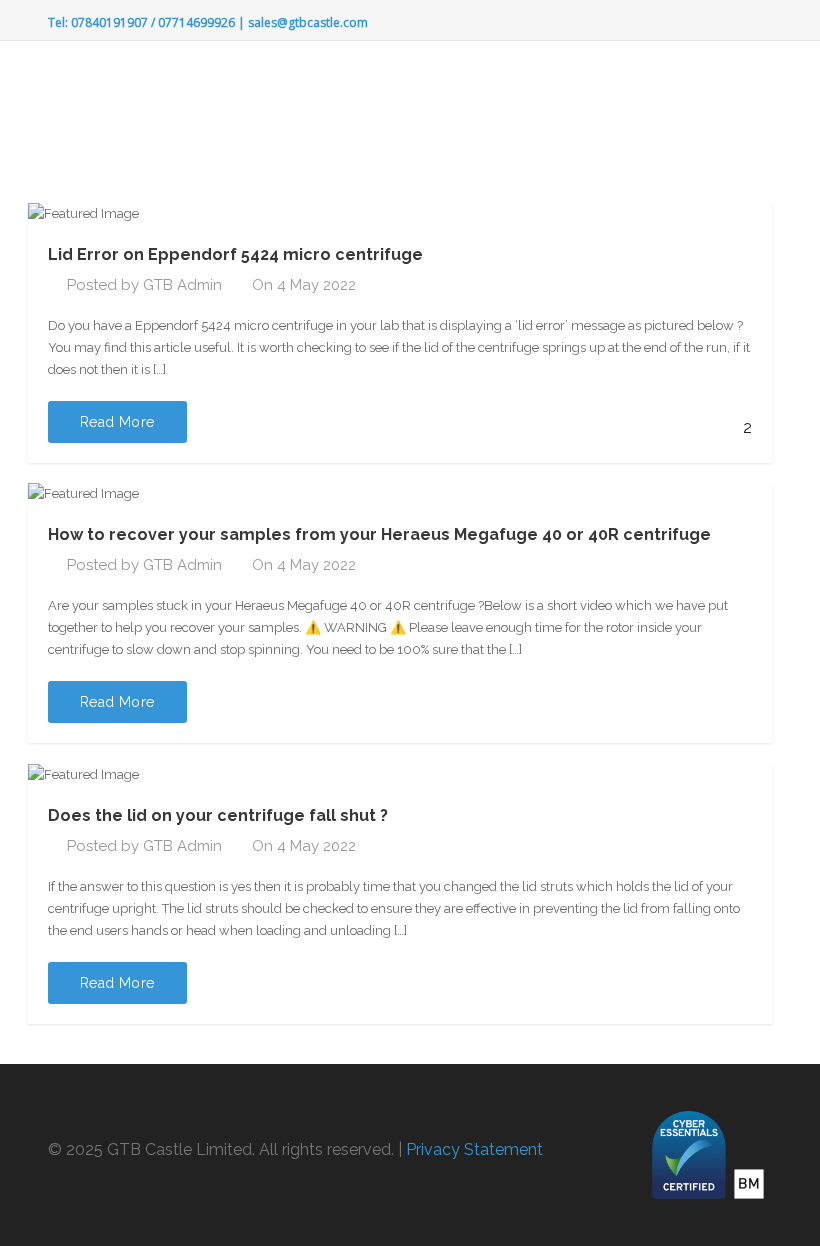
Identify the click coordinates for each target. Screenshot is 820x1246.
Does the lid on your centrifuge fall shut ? (218, 815)
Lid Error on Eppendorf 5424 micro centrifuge (235, 254)
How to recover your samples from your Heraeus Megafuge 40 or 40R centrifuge (379, 534)
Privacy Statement (474, 1149)
